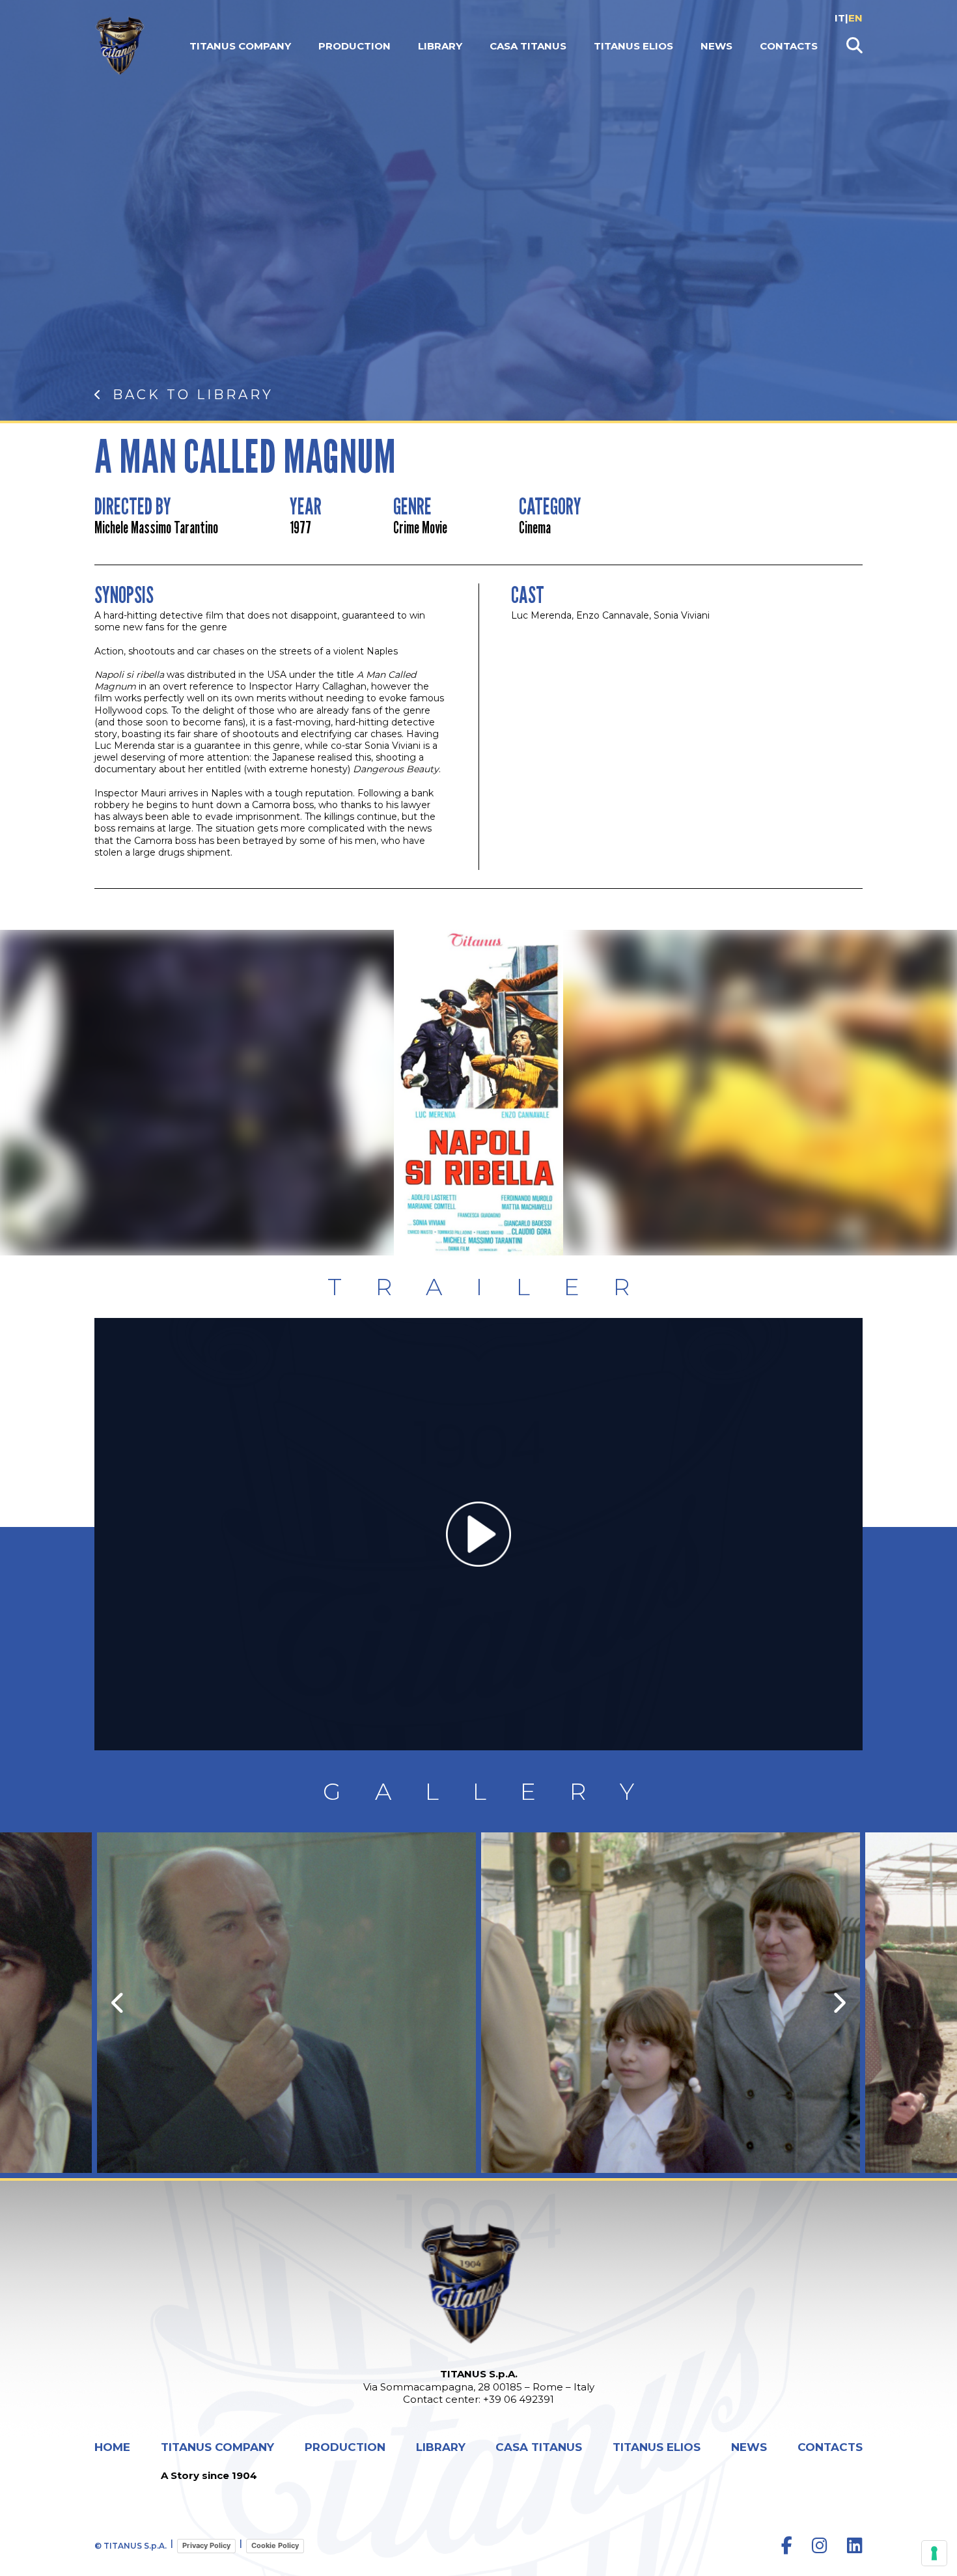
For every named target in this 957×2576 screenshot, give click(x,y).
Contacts (789, 46)
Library (440, 46)
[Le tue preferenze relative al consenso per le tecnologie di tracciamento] (934, 2553)
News (716, 46)
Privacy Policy (206, 2545)
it (840, 18)
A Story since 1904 (209, 2475)
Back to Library (193, 395)
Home (112, 2447)
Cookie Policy (275, 2545)
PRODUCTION (354, 46)
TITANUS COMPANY (240, 46)
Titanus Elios (633, 46)
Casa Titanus (528, 46)
